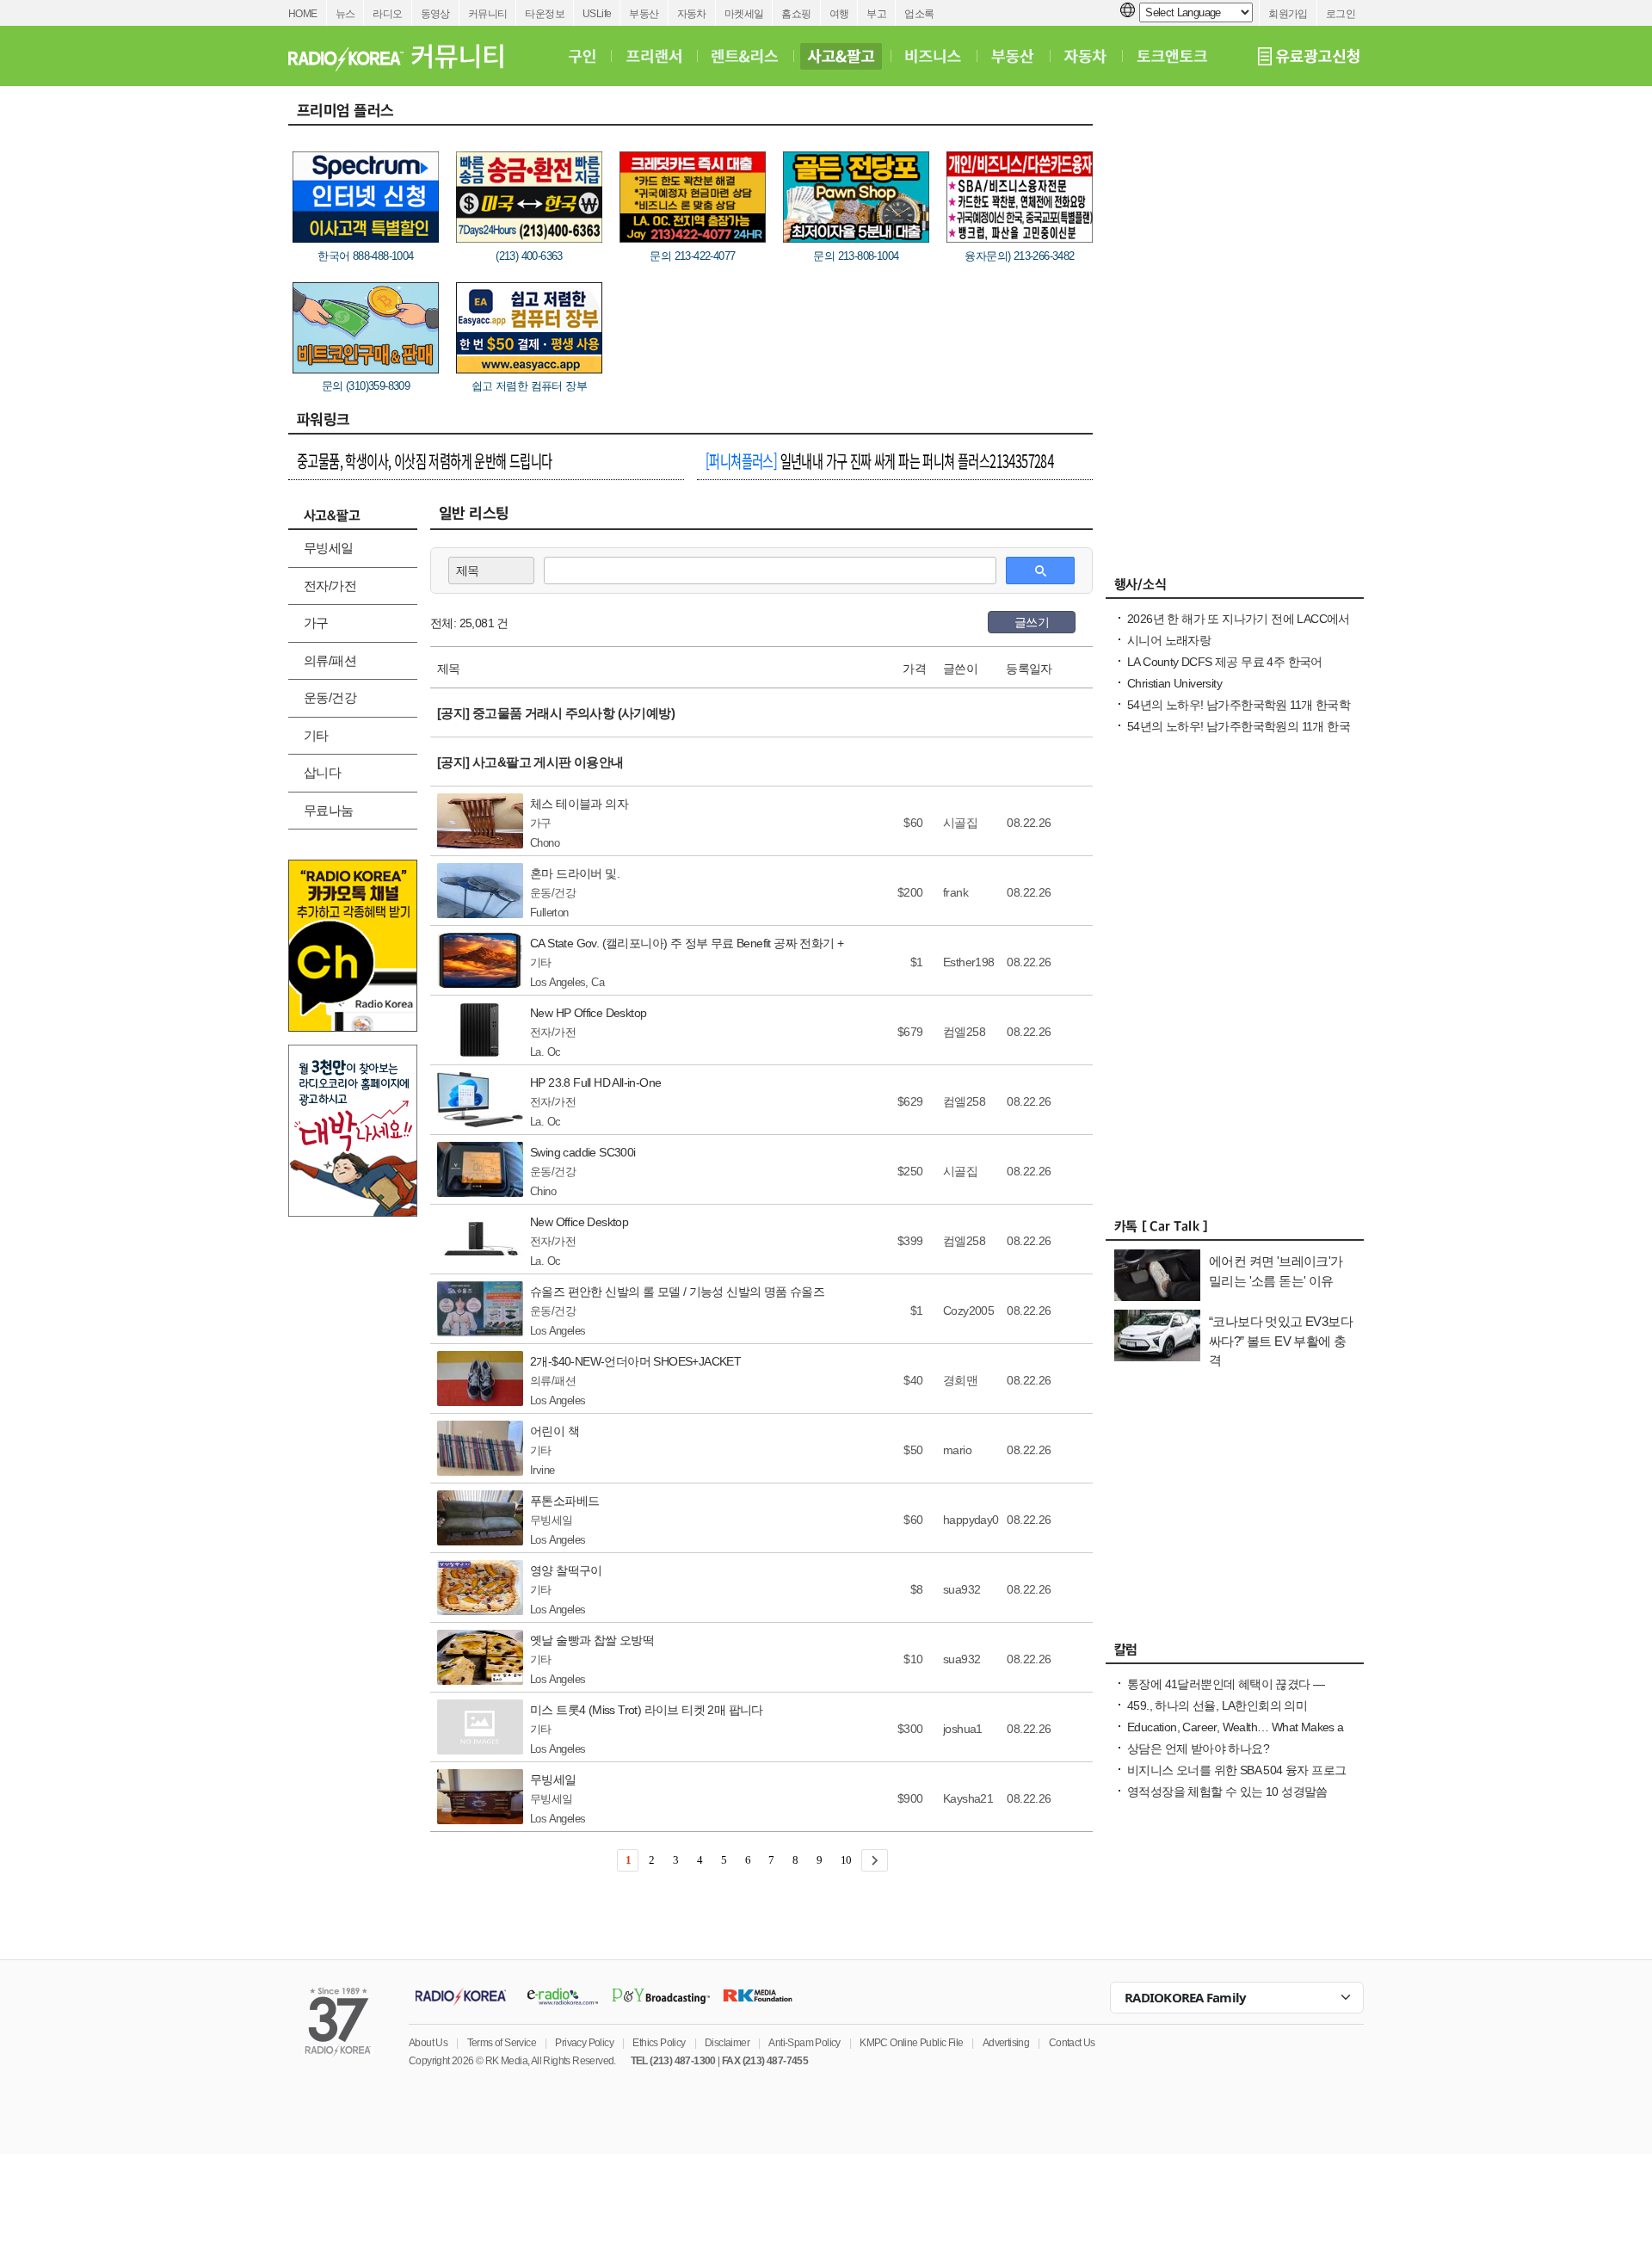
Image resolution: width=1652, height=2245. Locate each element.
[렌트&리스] (745, 56)
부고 (876, 14)
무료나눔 (329, 810)
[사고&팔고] (841, 56)
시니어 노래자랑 (1169, 640)
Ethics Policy (659, 2043)
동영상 (435, 14)
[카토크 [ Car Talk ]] (1235, 1230)
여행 (839, 14)
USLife (597, 14)
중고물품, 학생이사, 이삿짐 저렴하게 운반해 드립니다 (425, 460)
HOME (303, 14)
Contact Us (1072, 2043)
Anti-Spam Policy (804, 2043)
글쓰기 (1032, 622)
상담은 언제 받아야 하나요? (1198, 1749)
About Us (428, 2043)
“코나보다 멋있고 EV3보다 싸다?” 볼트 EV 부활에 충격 (1281, 1341)
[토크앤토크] (1172, 56)
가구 (316, 623)
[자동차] (1085, 56)
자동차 (692, 14)
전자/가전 (330, 586)
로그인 (1341, 14)
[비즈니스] (933, 56)
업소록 (919, 14)
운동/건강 (330, 697)
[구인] (582, 56)
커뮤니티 (488, 14)
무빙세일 (329, 548)
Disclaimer (727, 2043)
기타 (316, 735)
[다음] (875, 1860)
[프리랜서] (653, 56)
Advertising (1006, 2043)
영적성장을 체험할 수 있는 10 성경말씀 (1227, 1792)
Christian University (1174, 683)
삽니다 (322, 772)
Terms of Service (502, 2043)
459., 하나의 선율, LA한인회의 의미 (1217, 1705)
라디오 (387, 14)
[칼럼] (1235, 1654)
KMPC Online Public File (911, 2043)
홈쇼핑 (796, 14)
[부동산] (1013, 56)
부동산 (644, 14)
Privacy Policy (584, 2043)
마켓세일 (744, 14)
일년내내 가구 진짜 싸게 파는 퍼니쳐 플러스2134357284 (879, 460)
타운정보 (545, 14)
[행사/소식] (1235, 589)
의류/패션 (330, 660)
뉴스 (345, 14)
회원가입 (1288, 14)
